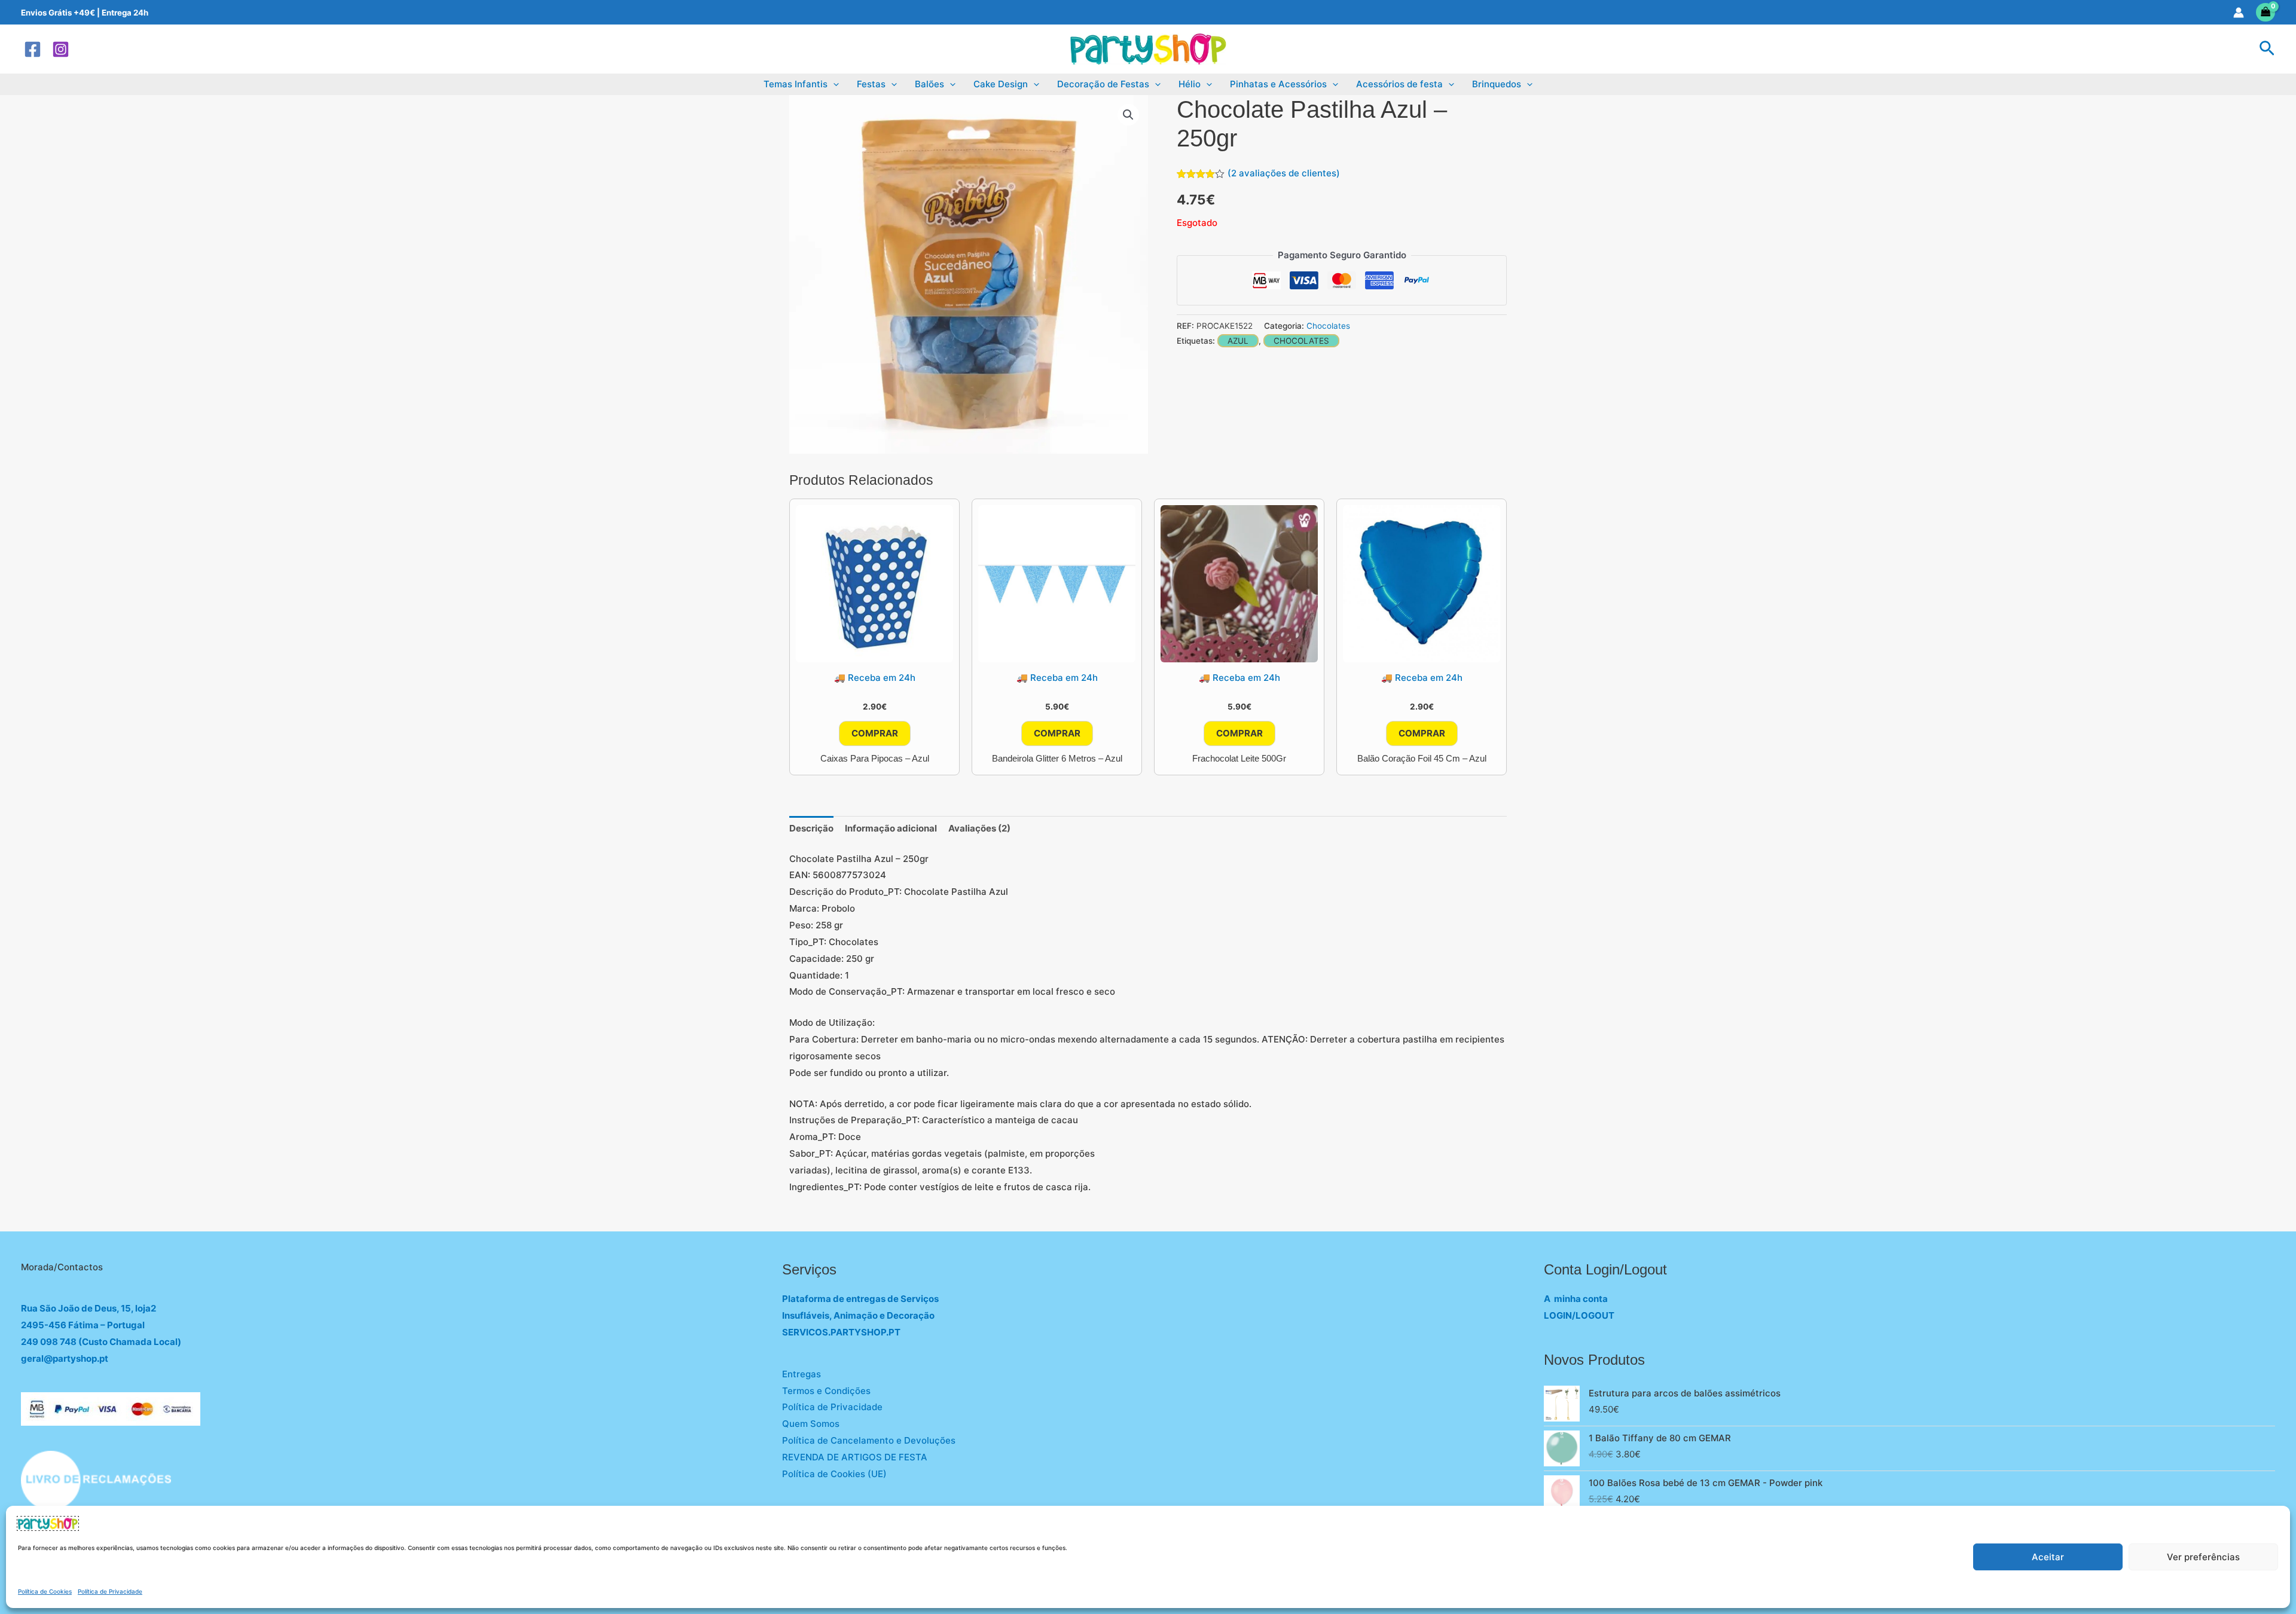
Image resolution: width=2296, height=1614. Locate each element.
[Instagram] (61, 49)
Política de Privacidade (110, 1591)
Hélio (1190, 84)
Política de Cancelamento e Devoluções (869, 1440)
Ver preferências (2203, 1557)
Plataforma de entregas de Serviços (860, 1299)
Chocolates (1328, 326)
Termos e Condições (826, 1391)
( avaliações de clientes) (1284, 173)
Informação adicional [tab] (891, 828)
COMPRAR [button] (875, 733)
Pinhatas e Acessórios (1278, 84)
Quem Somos (811, 1424)
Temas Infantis (796, 84)
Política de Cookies (45, 1591)
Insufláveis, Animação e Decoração (858, 1315)
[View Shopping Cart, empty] (2266, 12)
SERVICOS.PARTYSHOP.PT (841, 1332)
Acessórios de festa (1399, 84)
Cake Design (1001, 84)
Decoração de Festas (1103, 84)
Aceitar (2048, 1557)
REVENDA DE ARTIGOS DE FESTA (855, 1457)
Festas (871, 84)
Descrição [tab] (811, 828)
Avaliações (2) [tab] (979, 828)
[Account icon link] (2239, 13)
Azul (1238, 341)
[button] (2267, 49)
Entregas (802, 1374)
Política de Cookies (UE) (834, 1474)
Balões (929, 84)
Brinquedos (1497, 84)
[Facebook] (33, 49)
